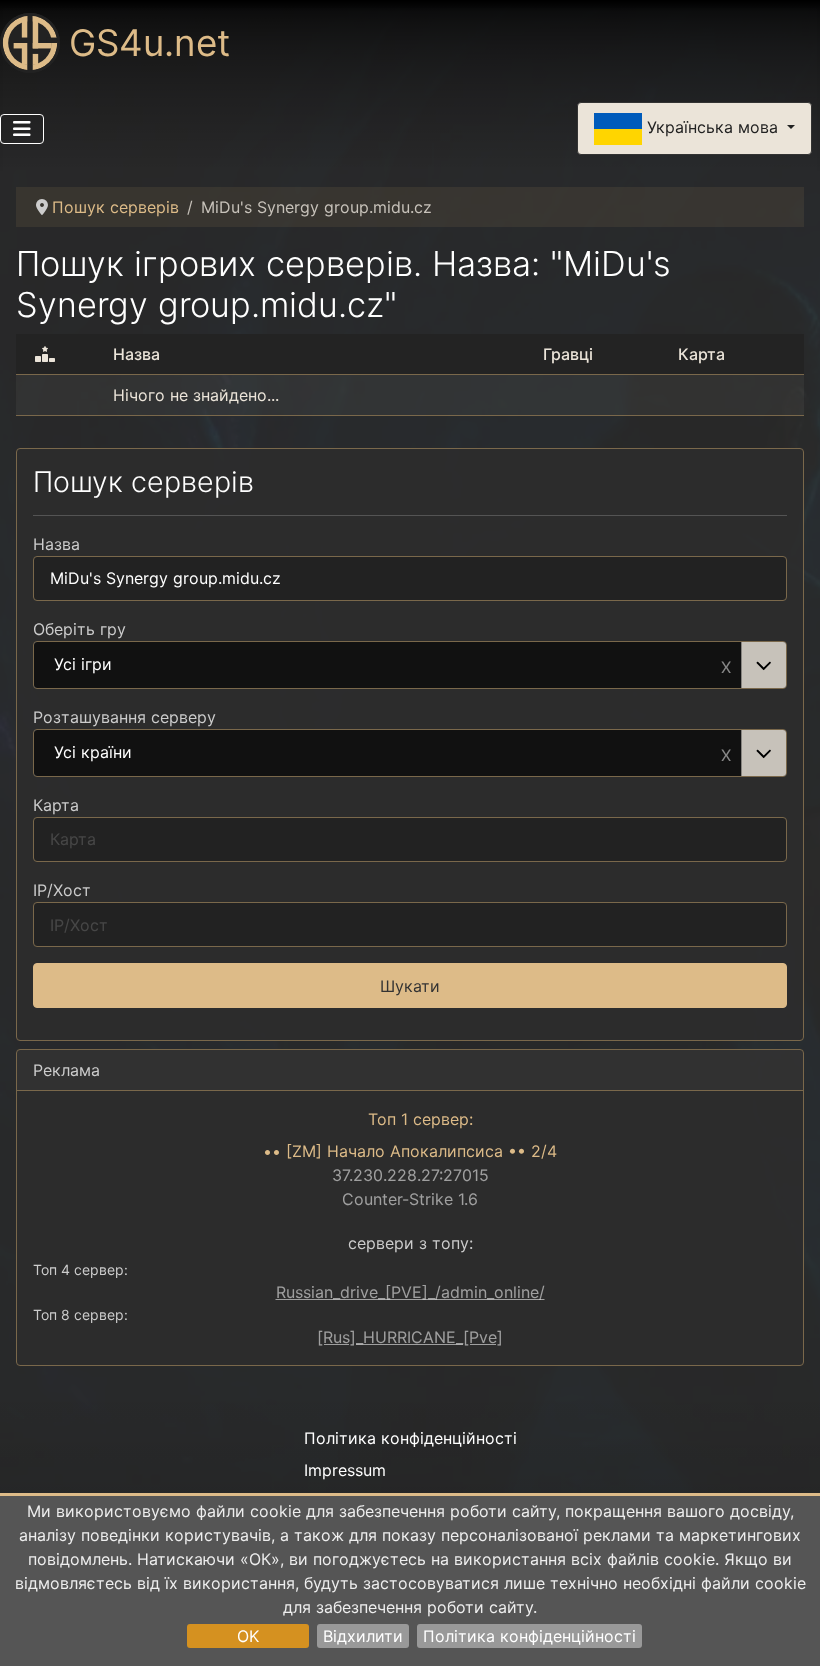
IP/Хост (62, 890)
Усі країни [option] (93, 753)
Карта (56, 805)
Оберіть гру (79, 629)
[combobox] (410, 665)
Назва (56, 544)
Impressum (345, 1470)
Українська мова (712, 127)
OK (248, 1636)
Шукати (410, 986)
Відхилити (363, 1636)
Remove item (726, 665)
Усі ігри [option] (83, 665)
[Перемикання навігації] (22, 129)
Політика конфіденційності (529, 1636)
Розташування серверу (124, 717)
